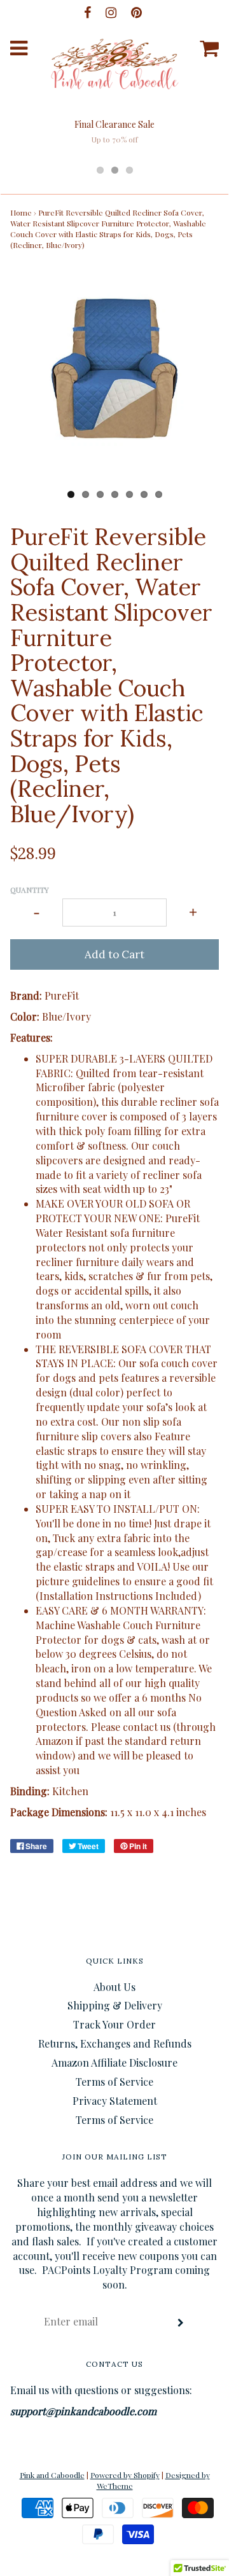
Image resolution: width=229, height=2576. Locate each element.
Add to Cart (114, 954)
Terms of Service (114, 2082)
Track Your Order (114, 2024)
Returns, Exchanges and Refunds (115, 2043)
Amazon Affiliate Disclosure (114, 2063)
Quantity (30, 890)
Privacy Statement (115, 2101)
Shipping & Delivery (115, 2005)
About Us (114, 1987)
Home (21, 212)
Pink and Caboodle (52, 2475)
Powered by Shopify (125, 2475)
